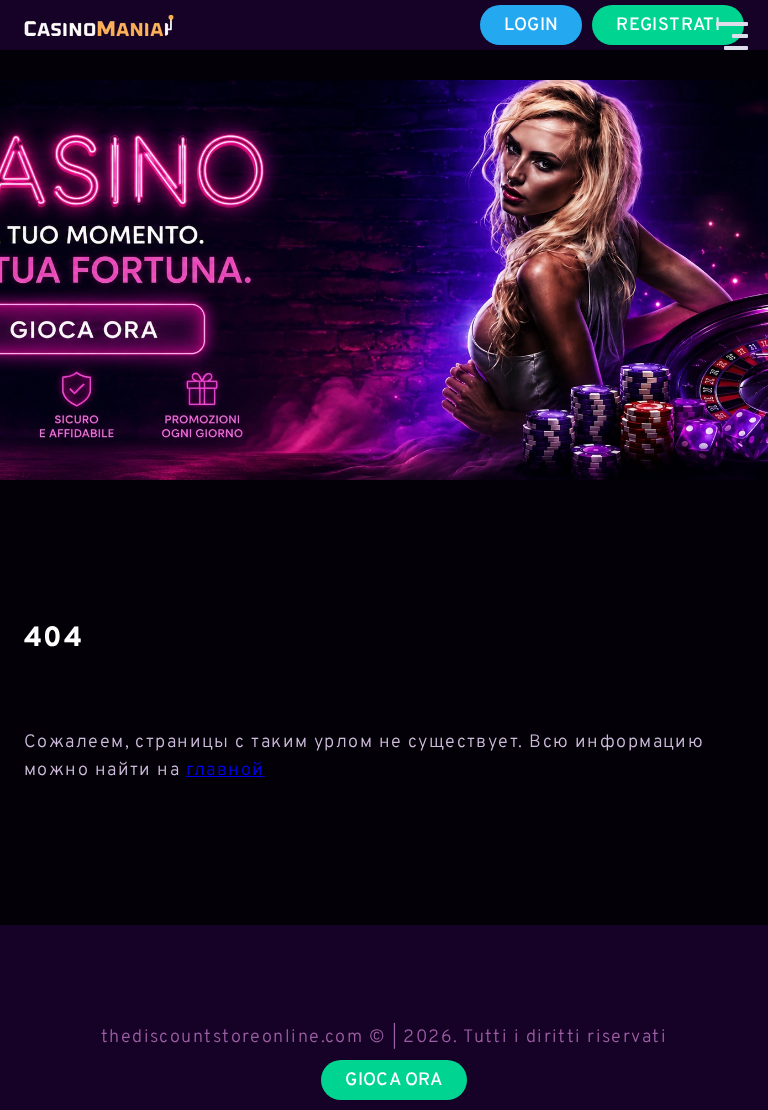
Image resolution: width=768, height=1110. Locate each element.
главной (225, 770)
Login (531, 25)
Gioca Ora (393, 1080)
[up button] (717, 1043)
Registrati (668, 25)
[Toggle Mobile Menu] (732, 36)
